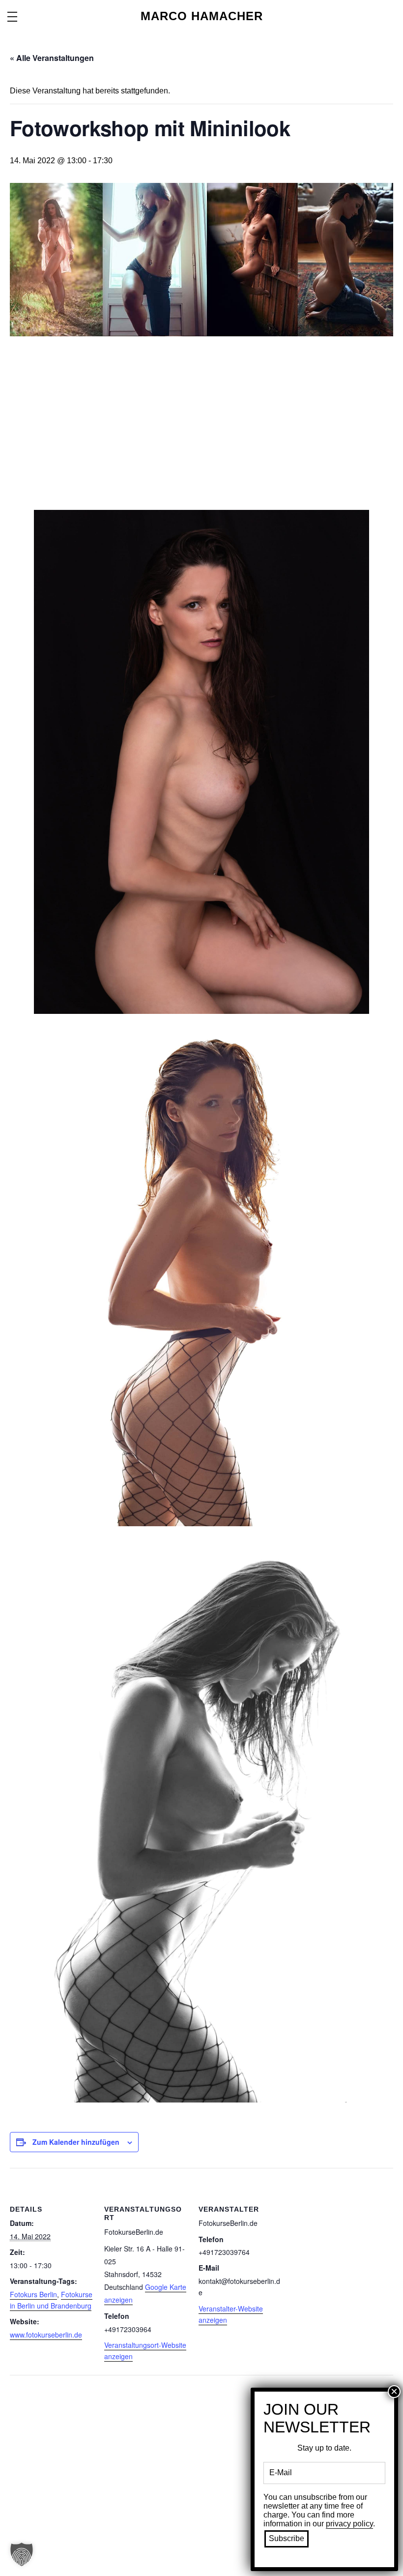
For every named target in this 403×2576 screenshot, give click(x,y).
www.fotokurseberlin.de (46, 2335)
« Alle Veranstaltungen (52, 58)
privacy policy (349, 2524)
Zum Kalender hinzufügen (76, 2142)
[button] (22, 2554)
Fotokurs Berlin (33, 2294)
